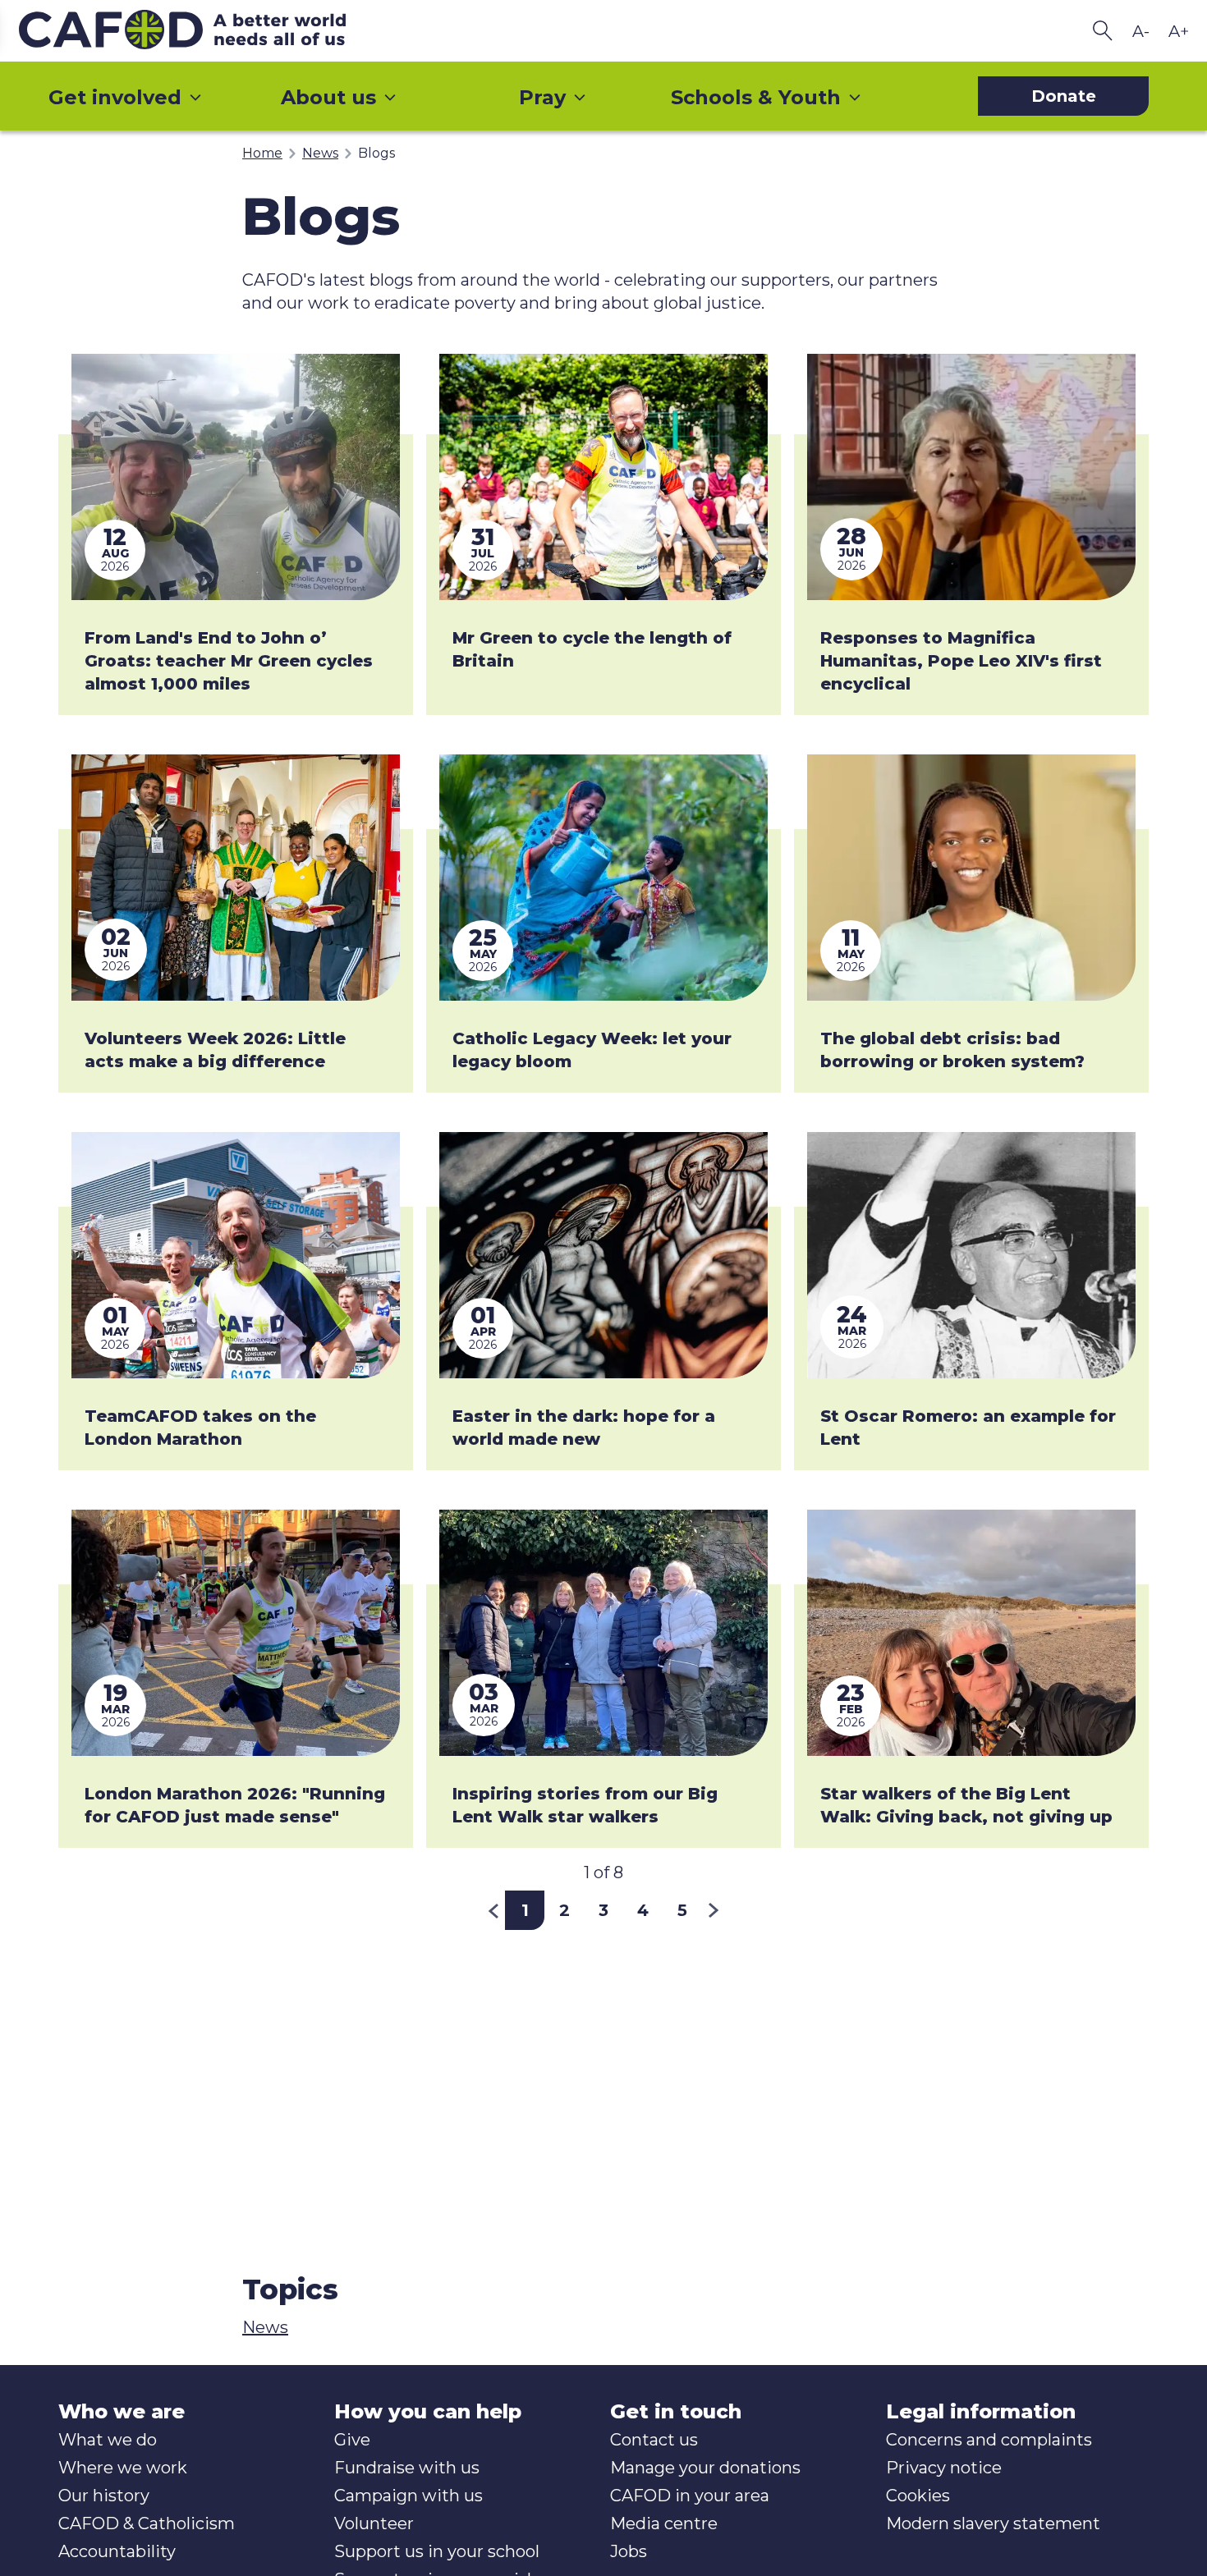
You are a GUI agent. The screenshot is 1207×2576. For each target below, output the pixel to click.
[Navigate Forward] (714, 1910)
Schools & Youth (756, 97)
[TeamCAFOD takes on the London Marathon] (236, 1255)
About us (328, 97)
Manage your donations (705, 2468)
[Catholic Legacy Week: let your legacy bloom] (603, 878)
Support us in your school (437, 2551)
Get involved (115, 97)
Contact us (654, 2440)
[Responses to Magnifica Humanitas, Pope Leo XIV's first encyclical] (971, 477)
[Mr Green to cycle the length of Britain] (603, 477)
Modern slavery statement (993, 2523)
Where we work (123, 2468)
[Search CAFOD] (1103, 31)
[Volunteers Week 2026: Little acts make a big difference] (236, 878)
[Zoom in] (1178, 31)
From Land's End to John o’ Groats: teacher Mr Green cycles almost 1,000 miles (229, 661)
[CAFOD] (216, 31)
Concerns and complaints (989, 2440)
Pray (542, 97)
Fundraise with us (407, 2468)
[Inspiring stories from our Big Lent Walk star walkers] (603, 1633)
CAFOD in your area (690, 2496)
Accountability (117, 2551)
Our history (104, 2496)
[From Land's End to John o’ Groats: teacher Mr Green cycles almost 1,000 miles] (236, 477)
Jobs (629, 2551)
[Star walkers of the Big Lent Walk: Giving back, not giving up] (971, 1633)
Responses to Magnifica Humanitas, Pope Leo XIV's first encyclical (961, 661)
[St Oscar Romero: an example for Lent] (971, 1255)
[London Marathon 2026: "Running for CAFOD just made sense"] (236, 1633)
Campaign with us (408, 2496)
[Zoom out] (1140, 31)
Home (262, 153)
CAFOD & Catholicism (147, 2523)
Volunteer (374, 2523)
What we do (108, 2440)
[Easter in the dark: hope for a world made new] (603, 1255)
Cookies (918, 2496)
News (320, 153)
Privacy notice (944, 2468)
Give (352, 2440)
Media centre (664, 2523)
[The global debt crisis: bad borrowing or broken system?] (971, 878)
